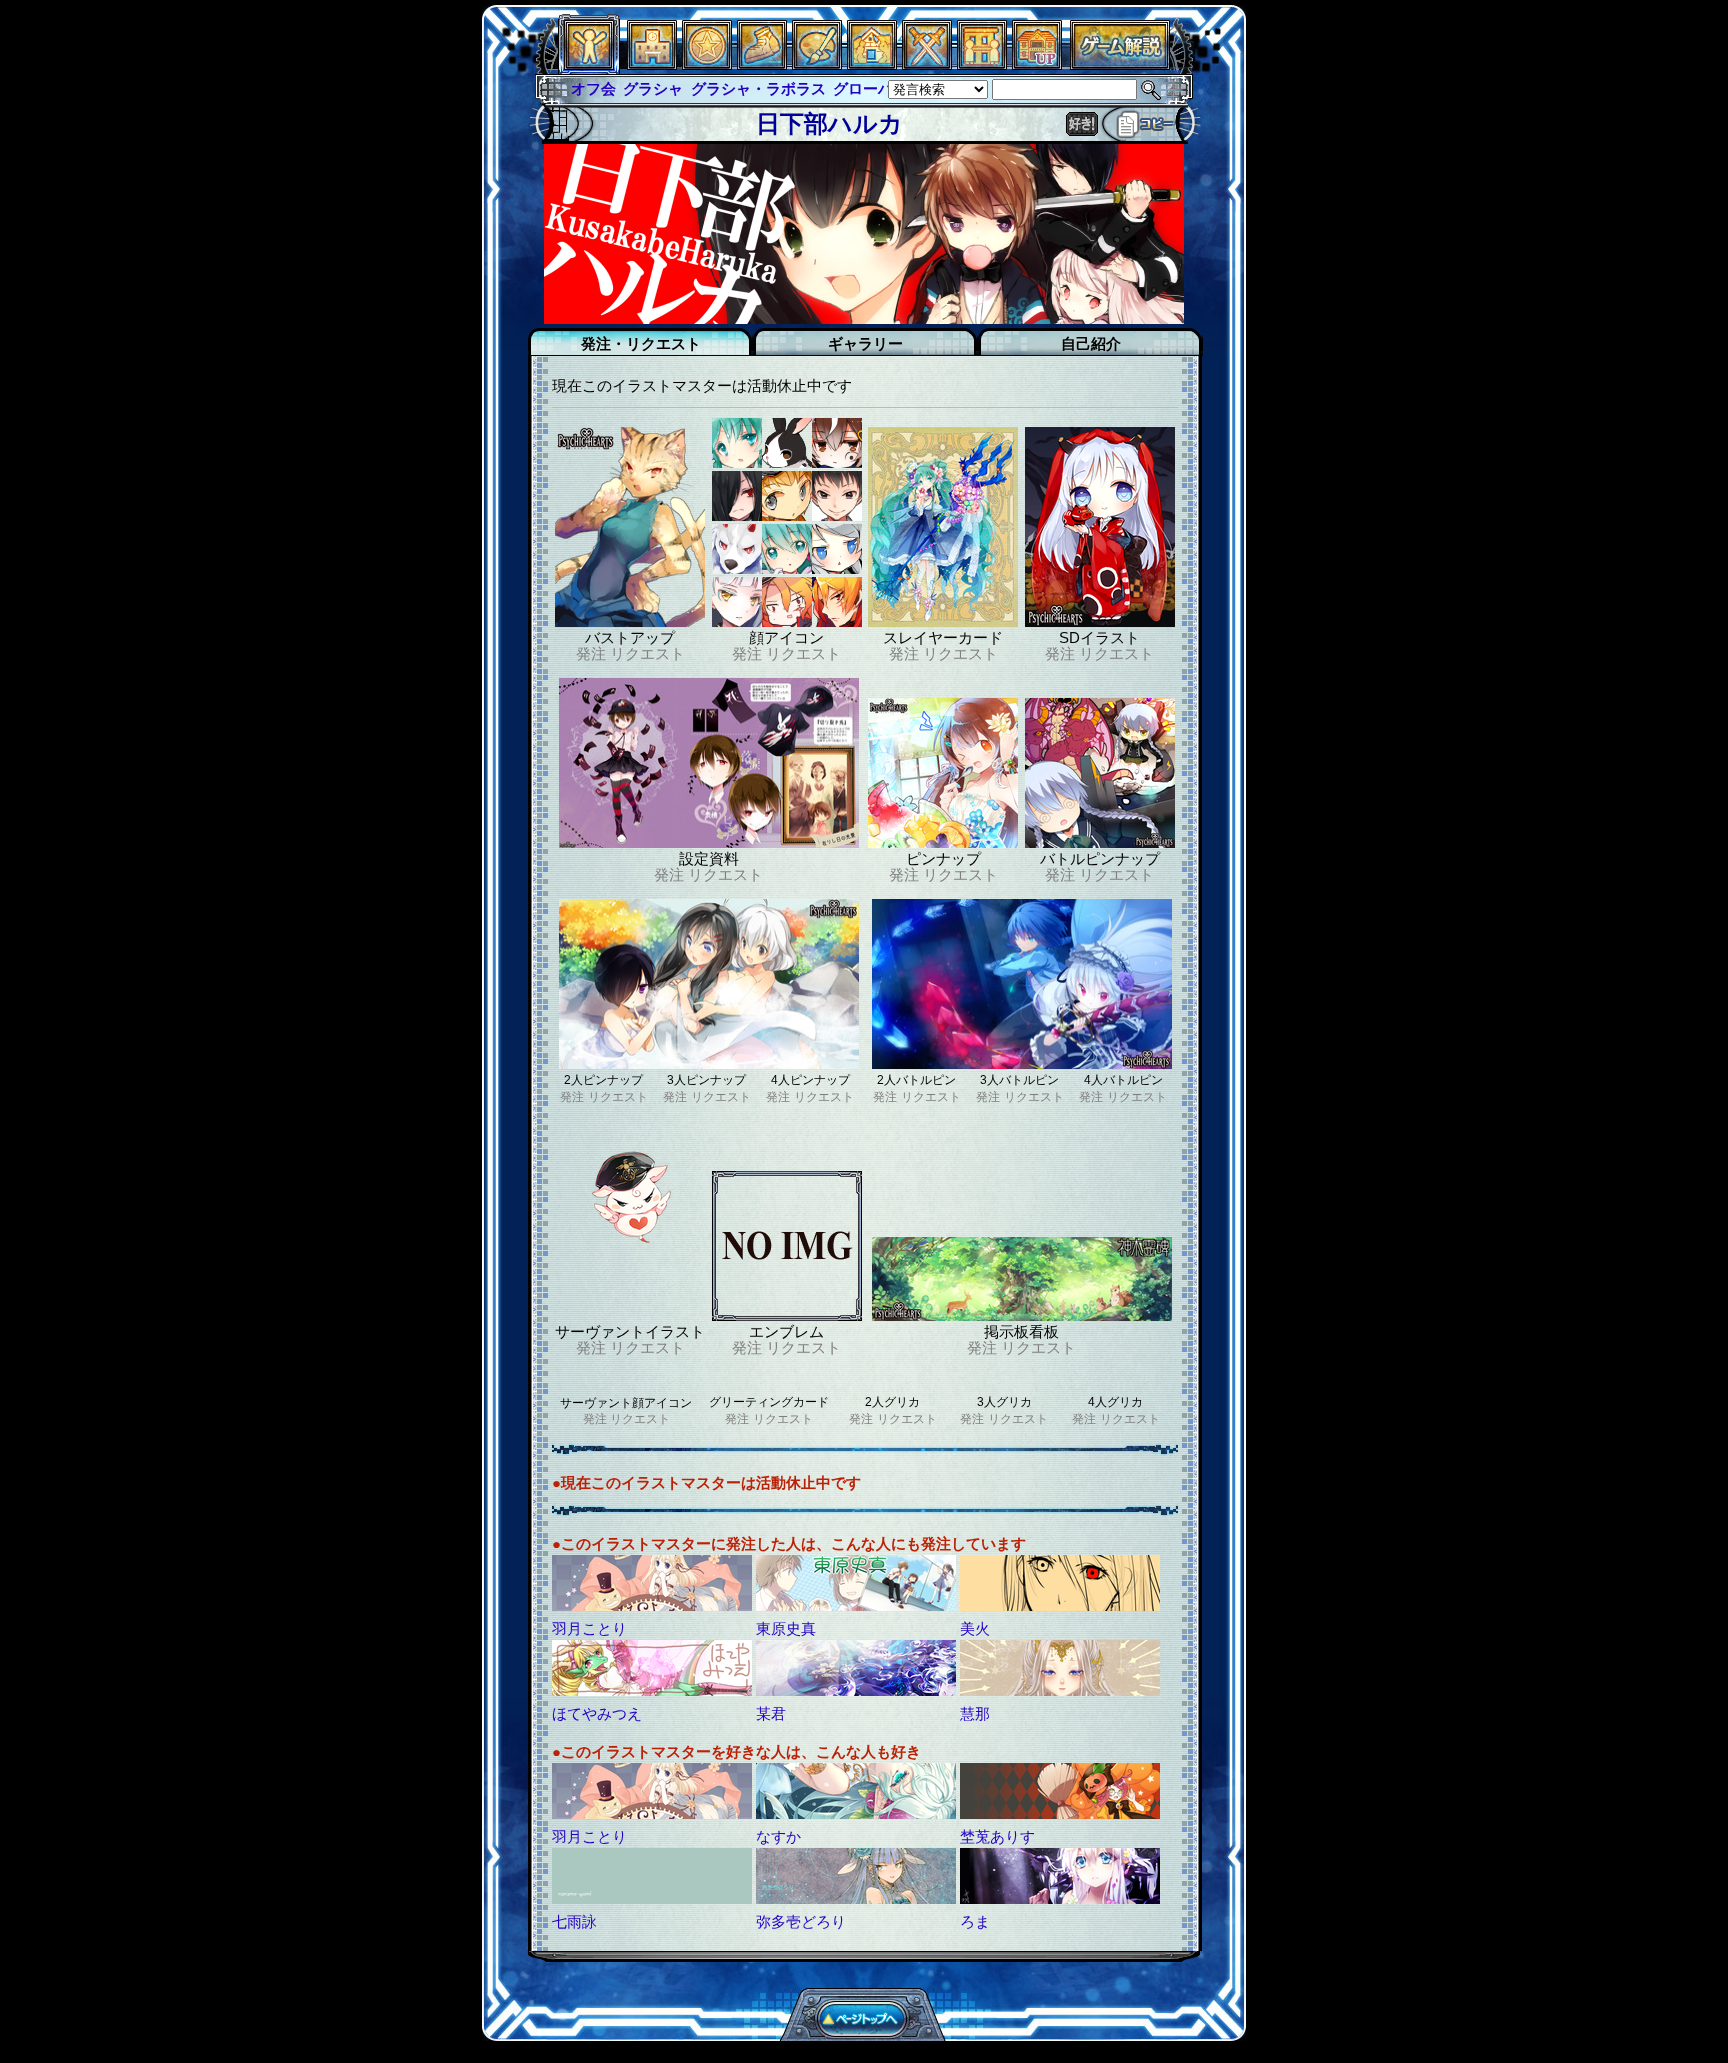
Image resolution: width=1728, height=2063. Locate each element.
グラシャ (653, 88)
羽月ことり (589, 1628)
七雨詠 (574, 1921)
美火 (975, 1628)
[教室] (762, 64)
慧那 (975, 1713)
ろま (975, 1921)
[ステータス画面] (589, 64)
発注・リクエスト (641, 343)
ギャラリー (865, 343)
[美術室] (817, 64)
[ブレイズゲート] (872, 64)
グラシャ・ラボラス (758, 88)
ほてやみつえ (597, 1713)
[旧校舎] (1037, 64)
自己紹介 (1091, 343)
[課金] (707, 64)
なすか (778, 1836)
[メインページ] (652, 64)
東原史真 (786, 1628)
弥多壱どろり (801, 1921)
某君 (771, 1713)
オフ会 (593, 88)
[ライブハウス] (927, 64)
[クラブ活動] (982, 64)
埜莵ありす (997, 1836)
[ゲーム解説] (1120, 64)
